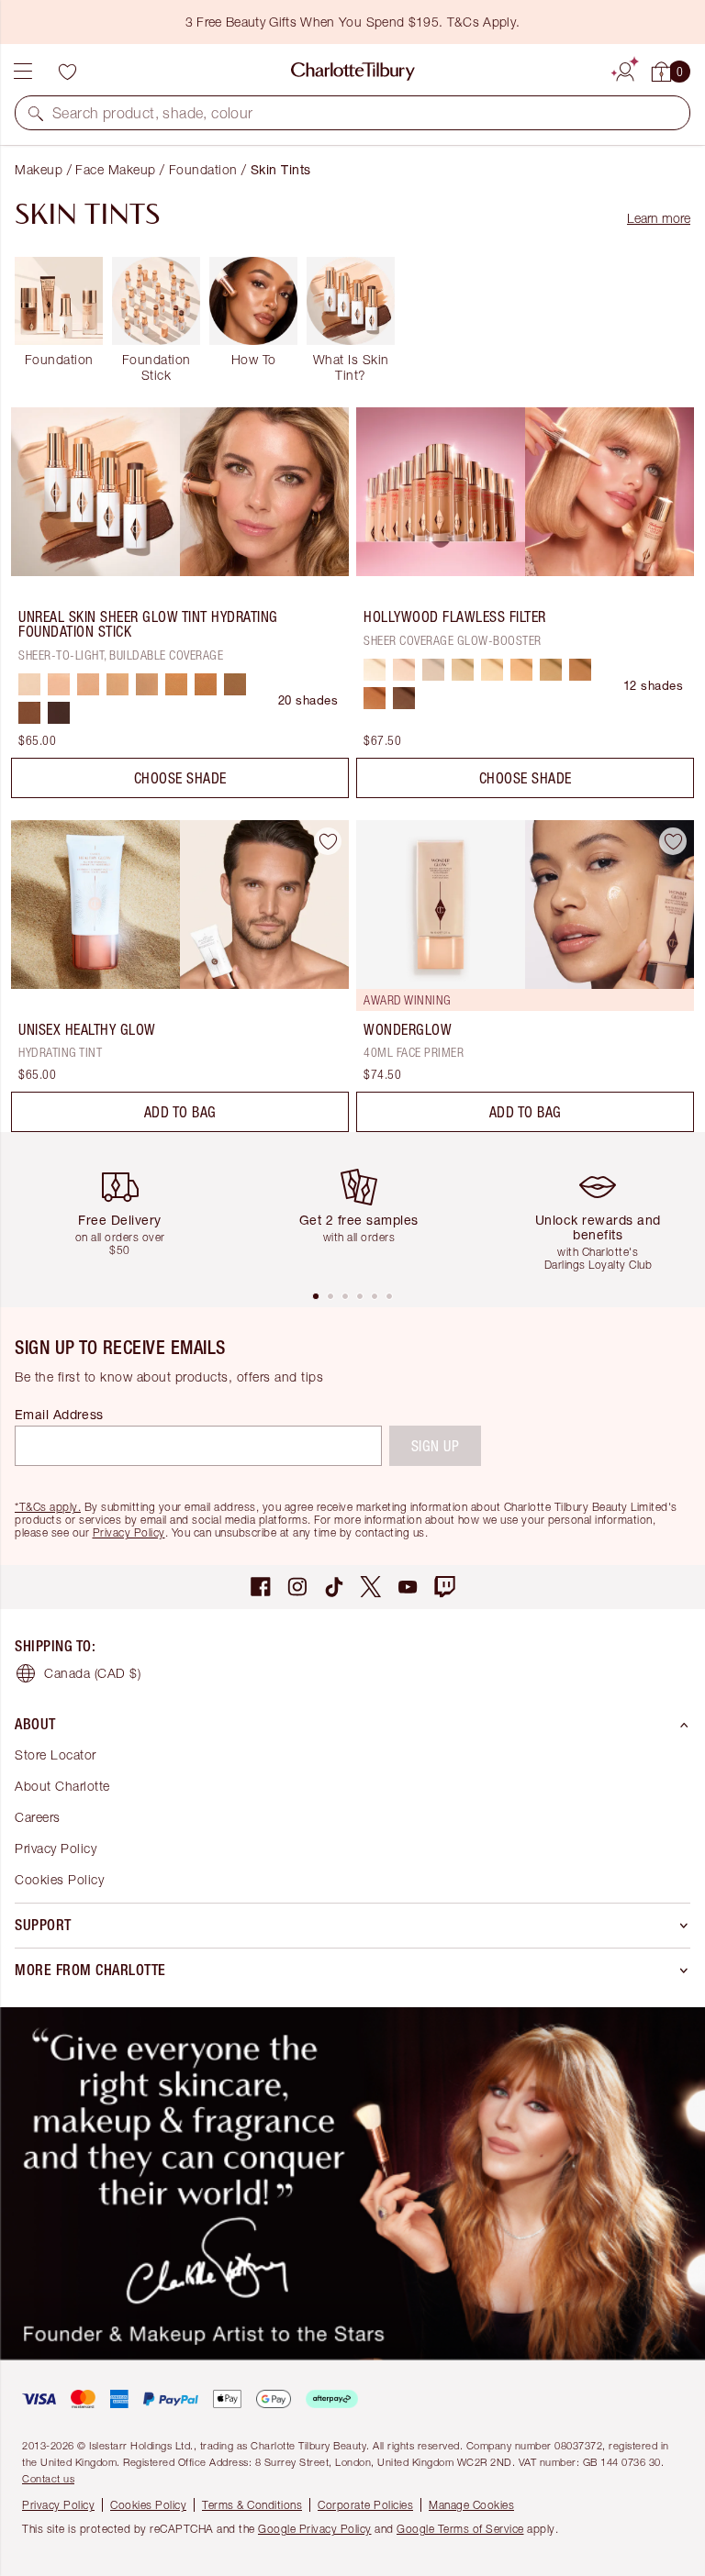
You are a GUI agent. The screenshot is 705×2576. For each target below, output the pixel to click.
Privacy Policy (129, 1532)
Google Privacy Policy (315, 2529)
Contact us (48, 2478)
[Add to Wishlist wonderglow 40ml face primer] (673, 841)
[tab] (316, 1296)
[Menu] (23, 72)
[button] (36, 113)
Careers (38, 1817)
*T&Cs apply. (48, 1507)
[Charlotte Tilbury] (353, 72)
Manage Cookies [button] (471, 2505)
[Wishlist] (67, 72)
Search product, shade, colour (153, 113)
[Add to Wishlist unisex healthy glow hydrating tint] (328, 841)
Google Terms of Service (460, 2529)
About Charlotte (62, 1786)
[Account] (625, 69)
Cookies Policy (59, 1879)
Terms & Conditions (252, 2505)
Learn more (659, 218)
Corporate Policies (365, 2505)
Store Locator (56, 1754)
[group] (127, 1210)
